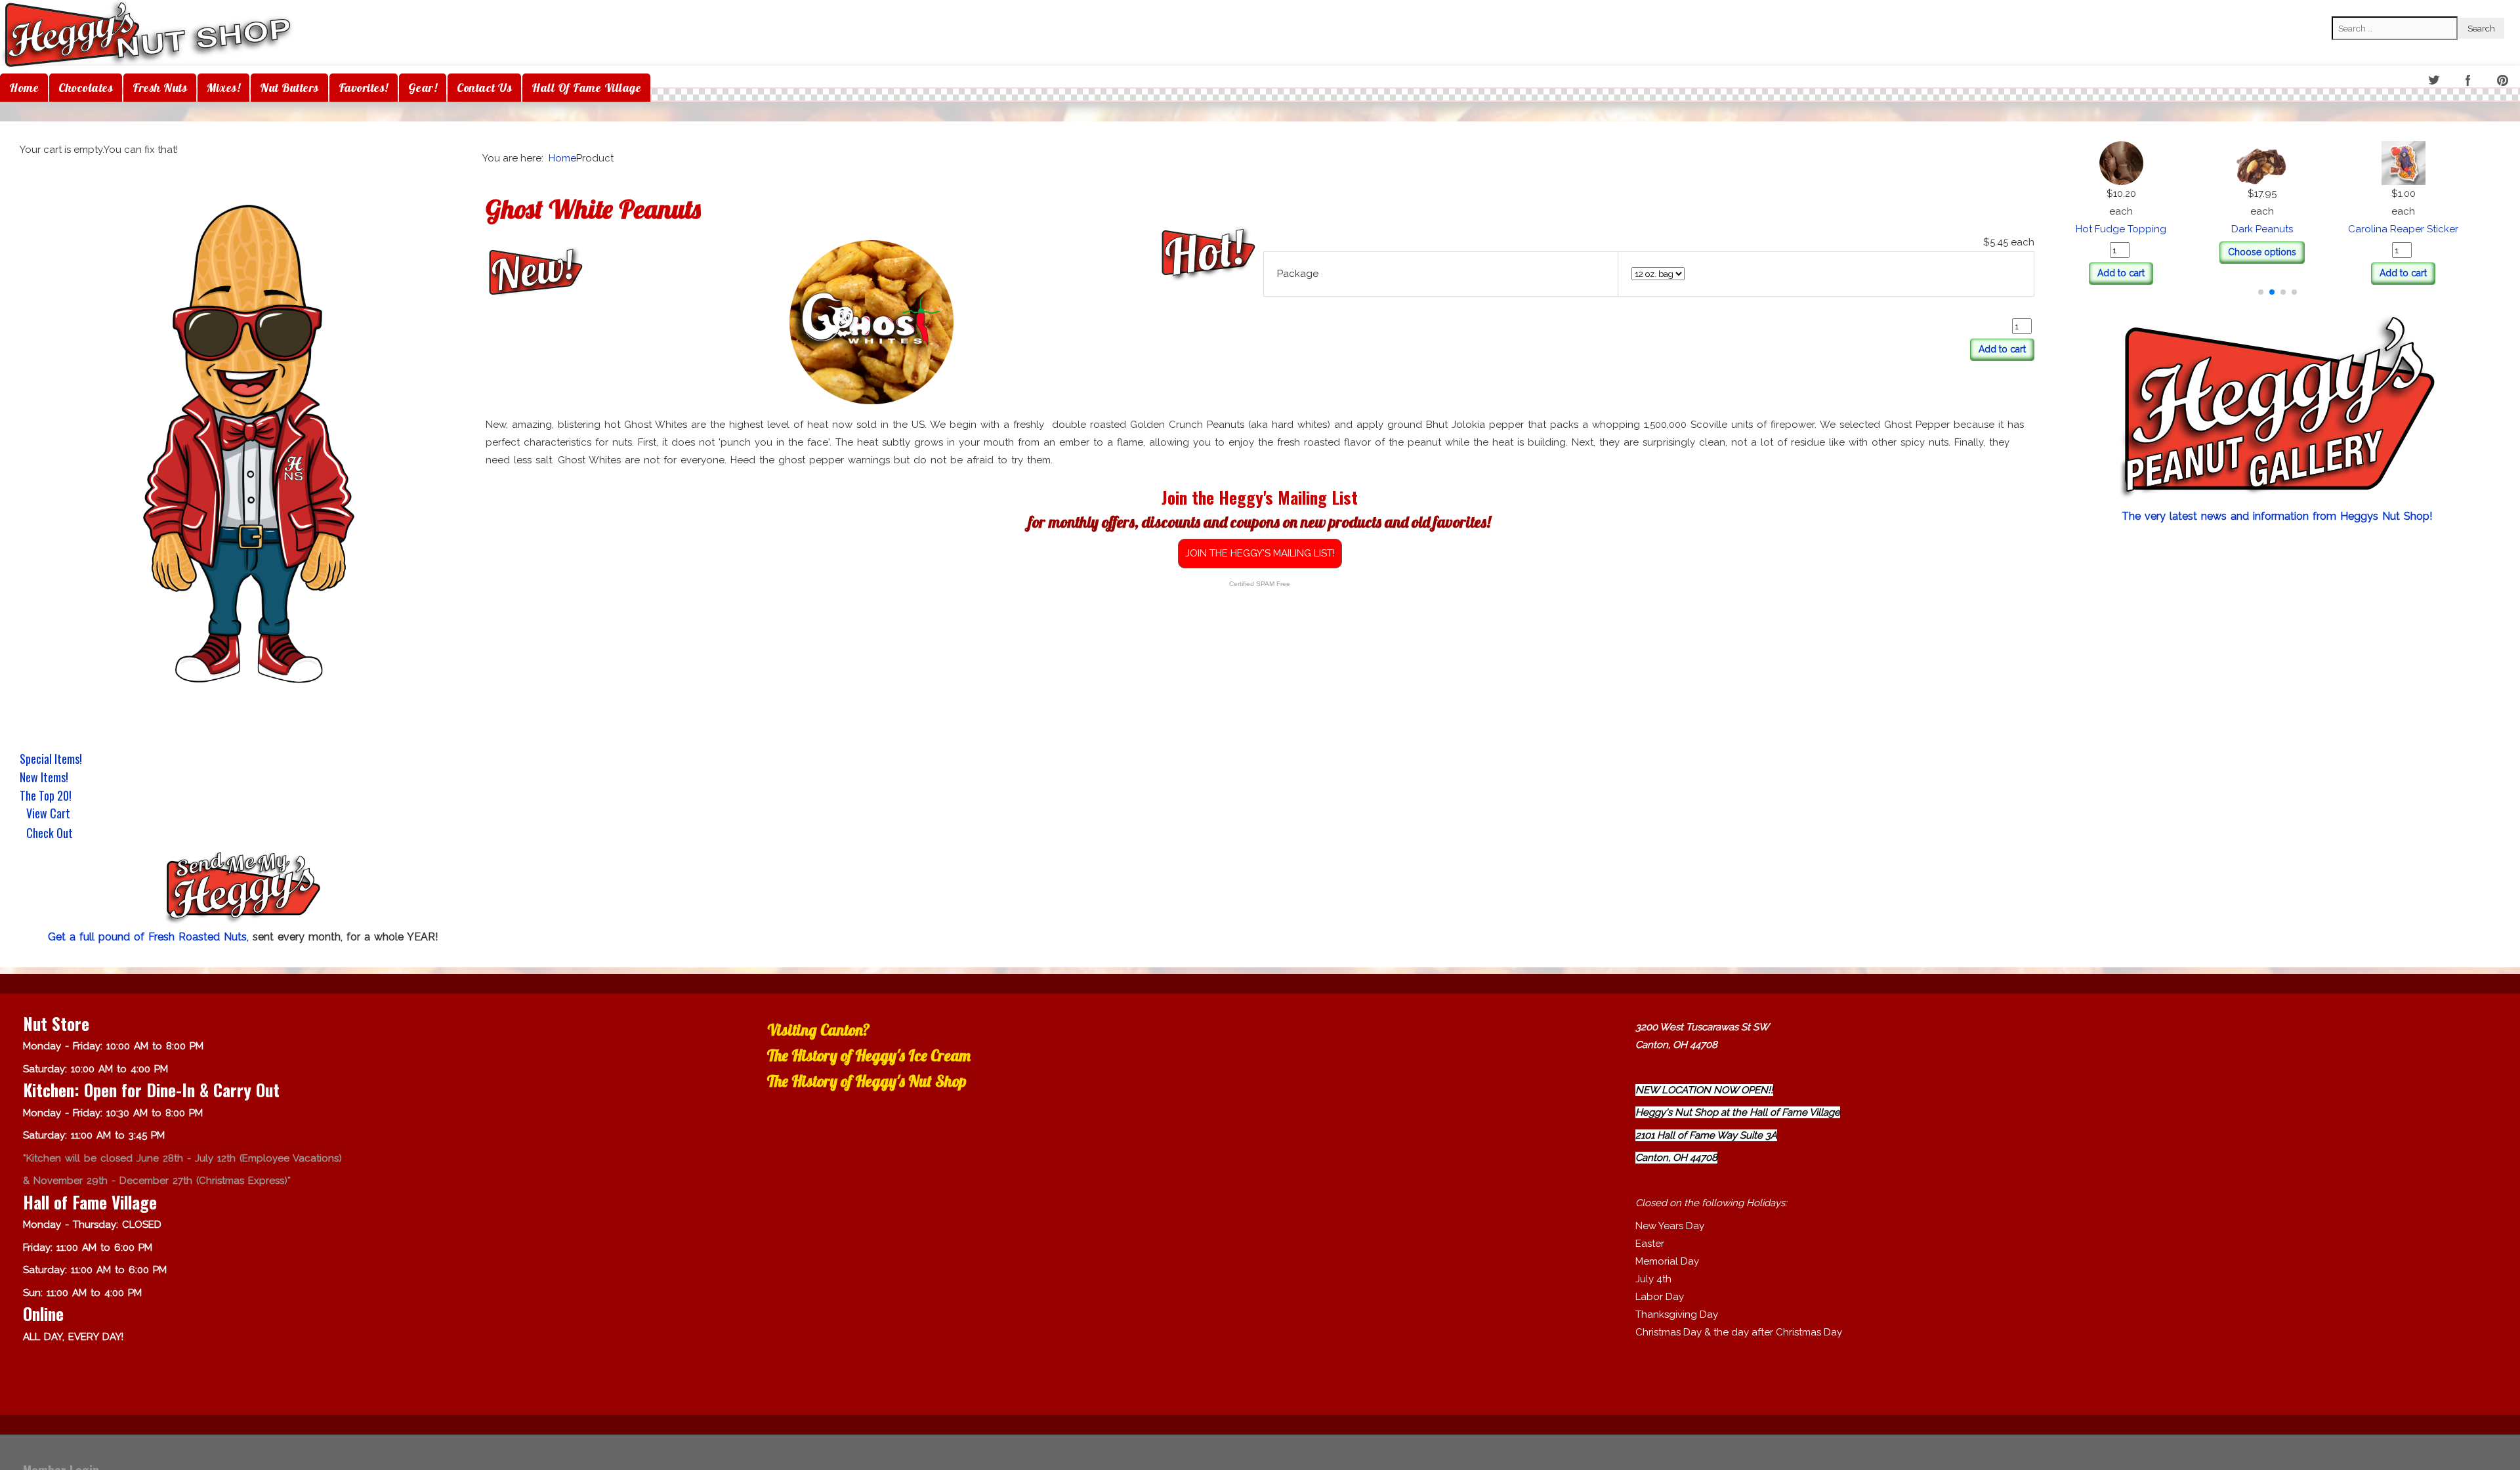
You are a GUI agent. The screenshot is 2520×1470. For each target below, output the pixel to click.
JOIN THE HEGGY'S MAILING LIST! (1260, 553)
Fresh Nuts (160, 88)
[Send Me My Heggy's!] (243, 889)
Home (24, 88)
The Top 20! (46, 795)
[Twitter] (2434, 81)
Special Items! (51, 759)
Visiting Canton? (819, 1030)
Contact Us (484, 88)
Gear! (423, 88)
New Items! (44, 777)
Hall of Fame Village (586, 88)
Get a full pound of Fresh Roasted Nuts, (150, 937)
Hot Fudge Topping (2277, 229)
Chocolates (86, 88)
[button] (2261, 292)
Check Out (50, 834)
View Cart (48, 814)
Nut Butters (289, 88)
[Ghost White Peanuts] (871, 322)
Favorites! (364, 88)
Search (2347, 7)
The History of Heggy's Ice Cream (869, 1055)
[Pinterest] (2504, 81)
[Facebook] (2469, 81)
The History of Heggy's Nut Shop (867, 1081)
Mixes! (223, 88)
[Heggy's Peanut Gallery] (2277, 409)
